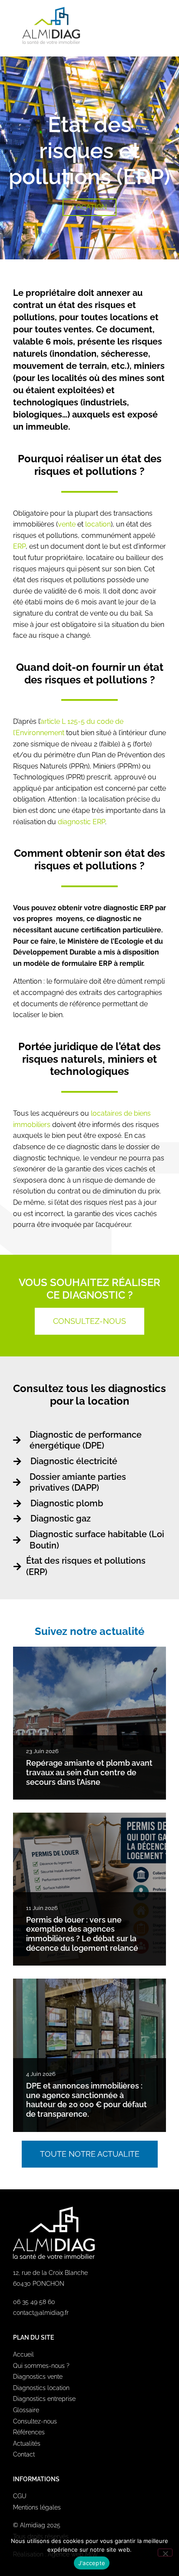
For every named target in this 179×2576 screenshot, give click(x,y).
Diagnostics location (41, 2388)
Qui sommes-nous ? (41, 2366)
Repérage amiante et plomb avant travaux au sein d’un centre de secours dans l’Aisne (89, 1772)
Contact (24, 2454)
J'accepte (92, 2563)
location (98, 524)
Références (29, 2432)
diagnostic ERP (81, 822)
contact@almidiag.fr (41, 2313)
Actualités (27, 2443)
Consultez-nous (35, 2421)
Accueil (23, 2354)
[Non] (165, 2553)
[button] (158, 25)
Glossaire (26, 2410)
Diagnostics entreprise (44, 2399)
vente (67, 524)
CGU (20, 2496)
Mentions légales (37, 2507)
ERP (19, 546)
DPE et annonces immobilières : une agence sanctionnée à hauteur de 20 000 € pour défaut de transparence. (86, 2100)
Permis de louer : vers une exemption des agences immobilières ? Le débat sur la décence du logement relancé (82, 1934)
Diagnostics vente (38, 2377)
